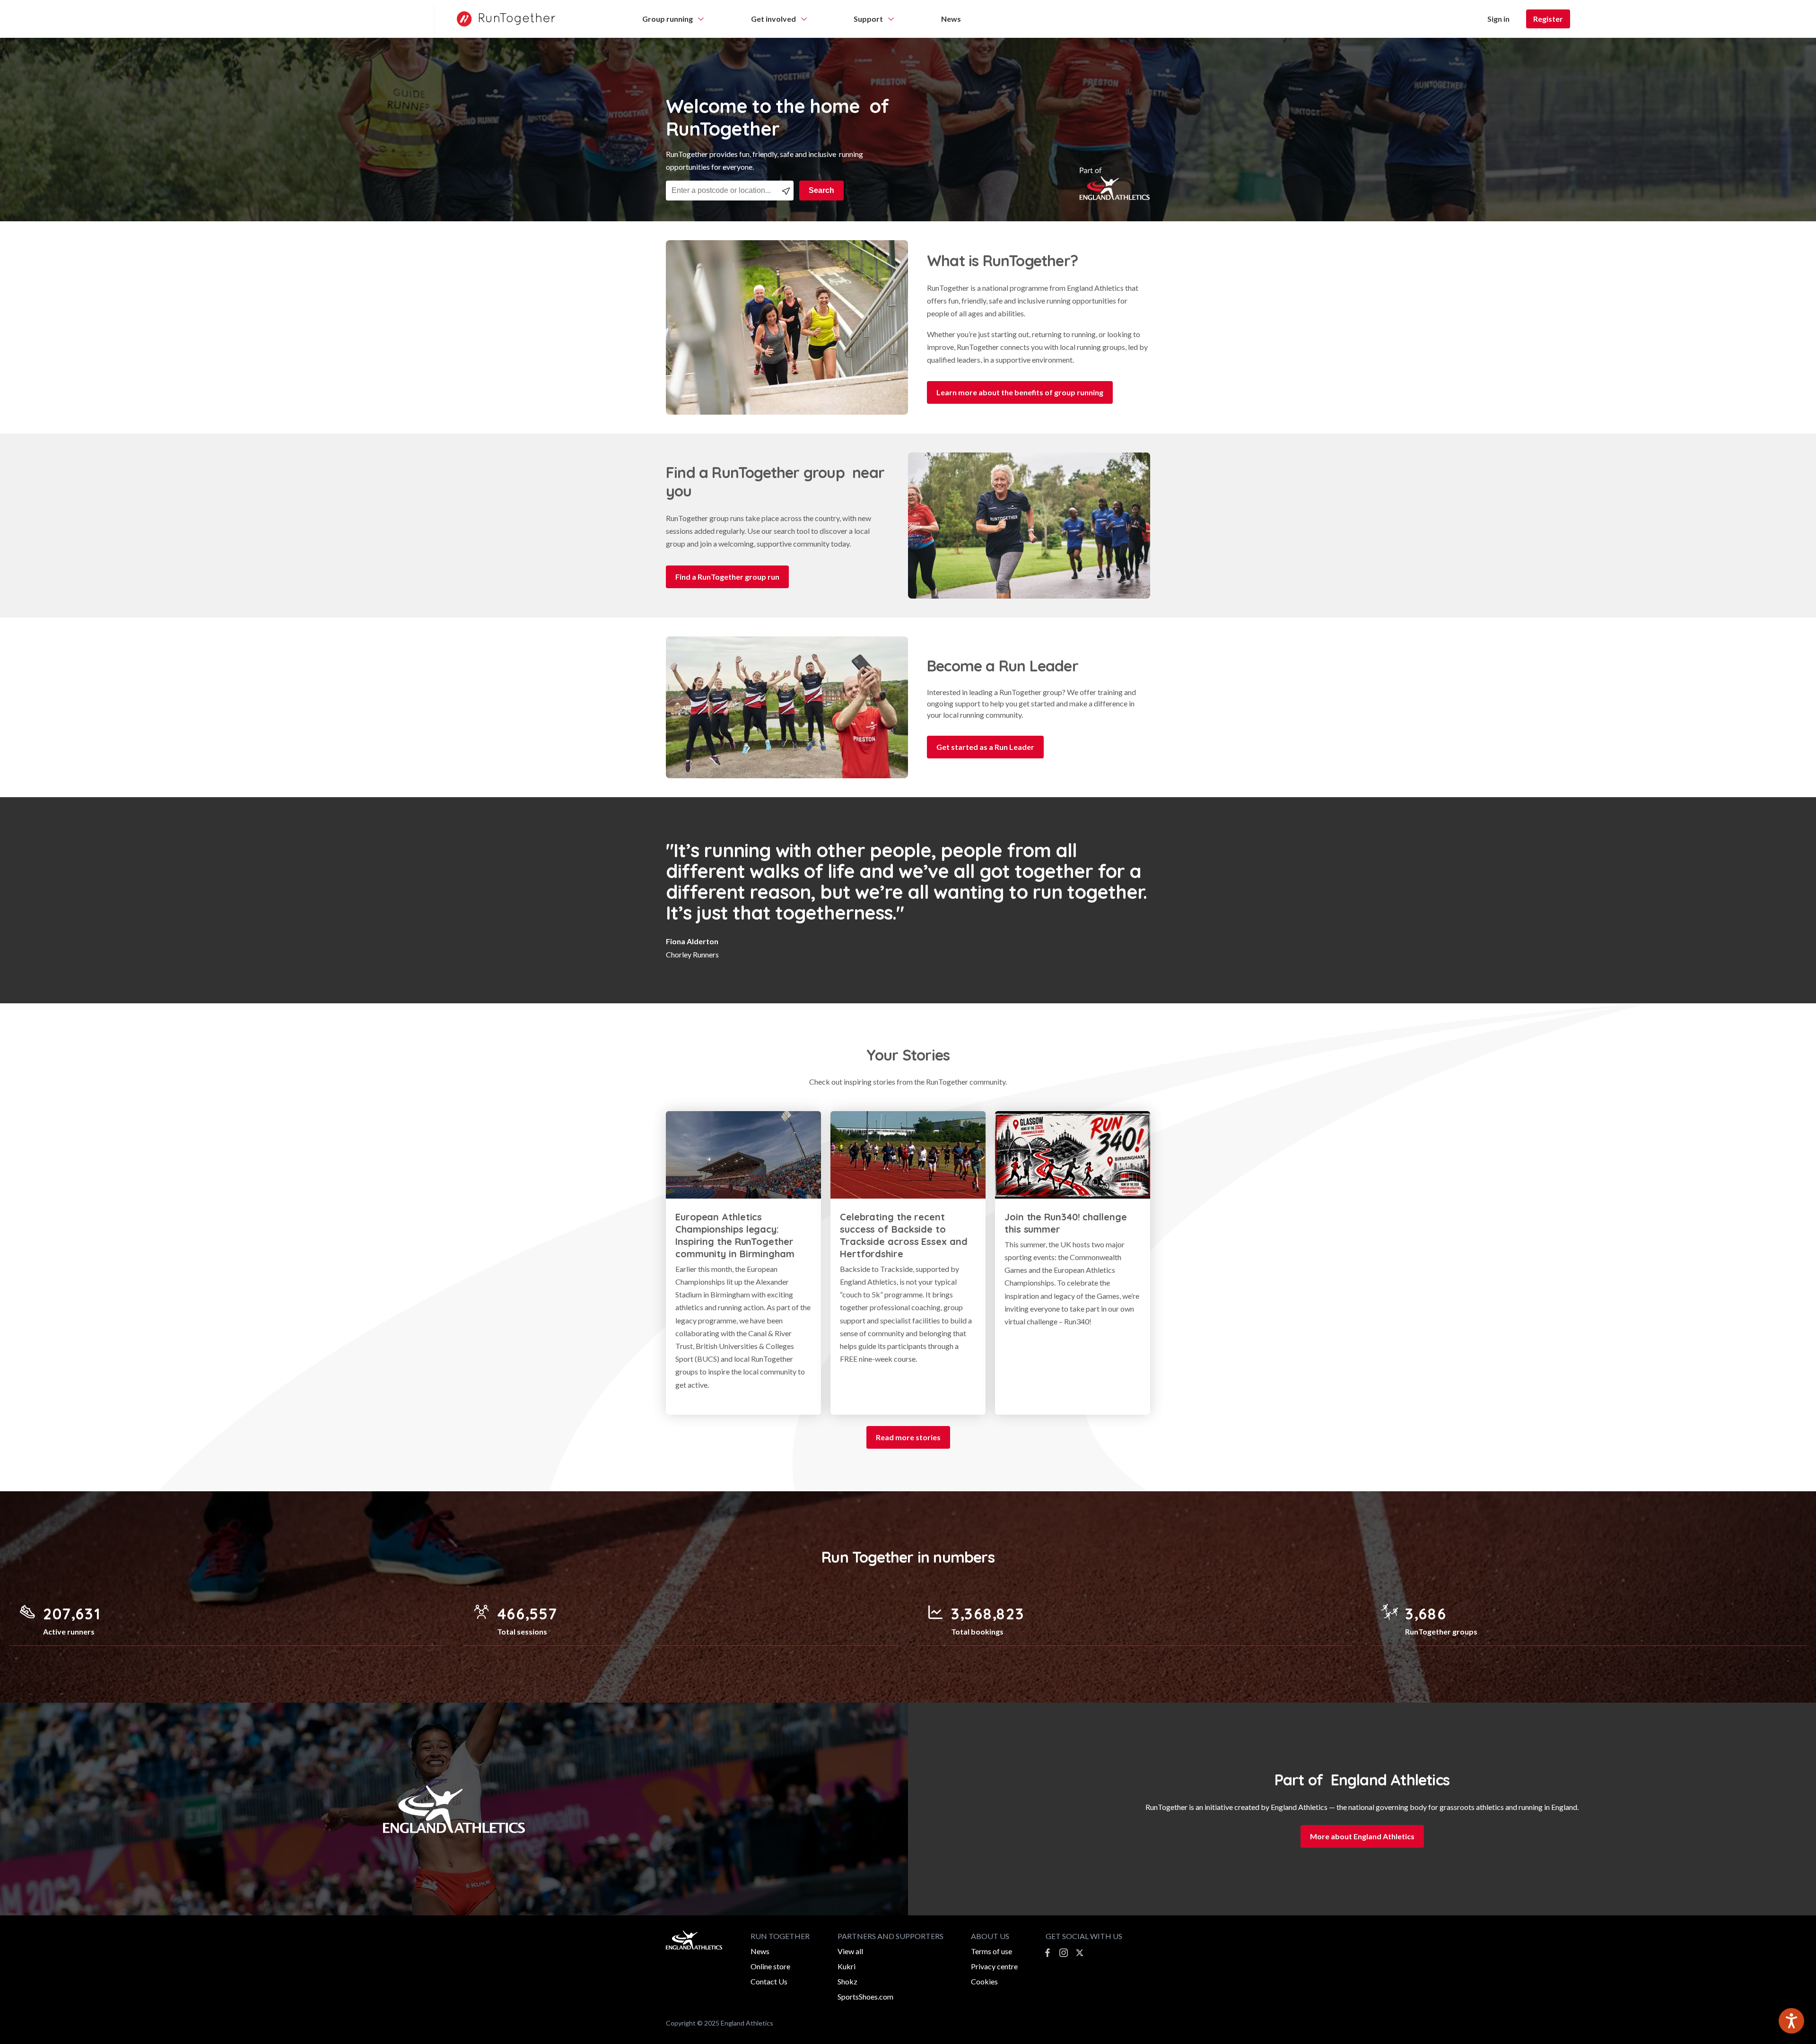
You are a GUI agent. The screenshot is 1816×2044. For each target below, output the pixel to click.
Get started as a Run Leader (985, 747)
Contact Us (769, 1981)
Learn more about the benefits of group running (1020, 392)
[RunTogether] (501, 19)
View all (850, 1951)
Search (821, 190)
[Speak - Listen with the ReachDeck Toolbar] (1791, 2021)
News (760, 1951)
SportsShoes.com (865, 1996)
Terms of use (991, 1951)
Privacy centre (994, 1966)
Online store (770, 1966)
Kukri (847, 1966)
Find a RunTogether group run (727, 577)
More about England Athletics (1362, 1836)
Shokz (847, 1981)
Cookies (984, 1981)
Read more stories (908, 1437)
